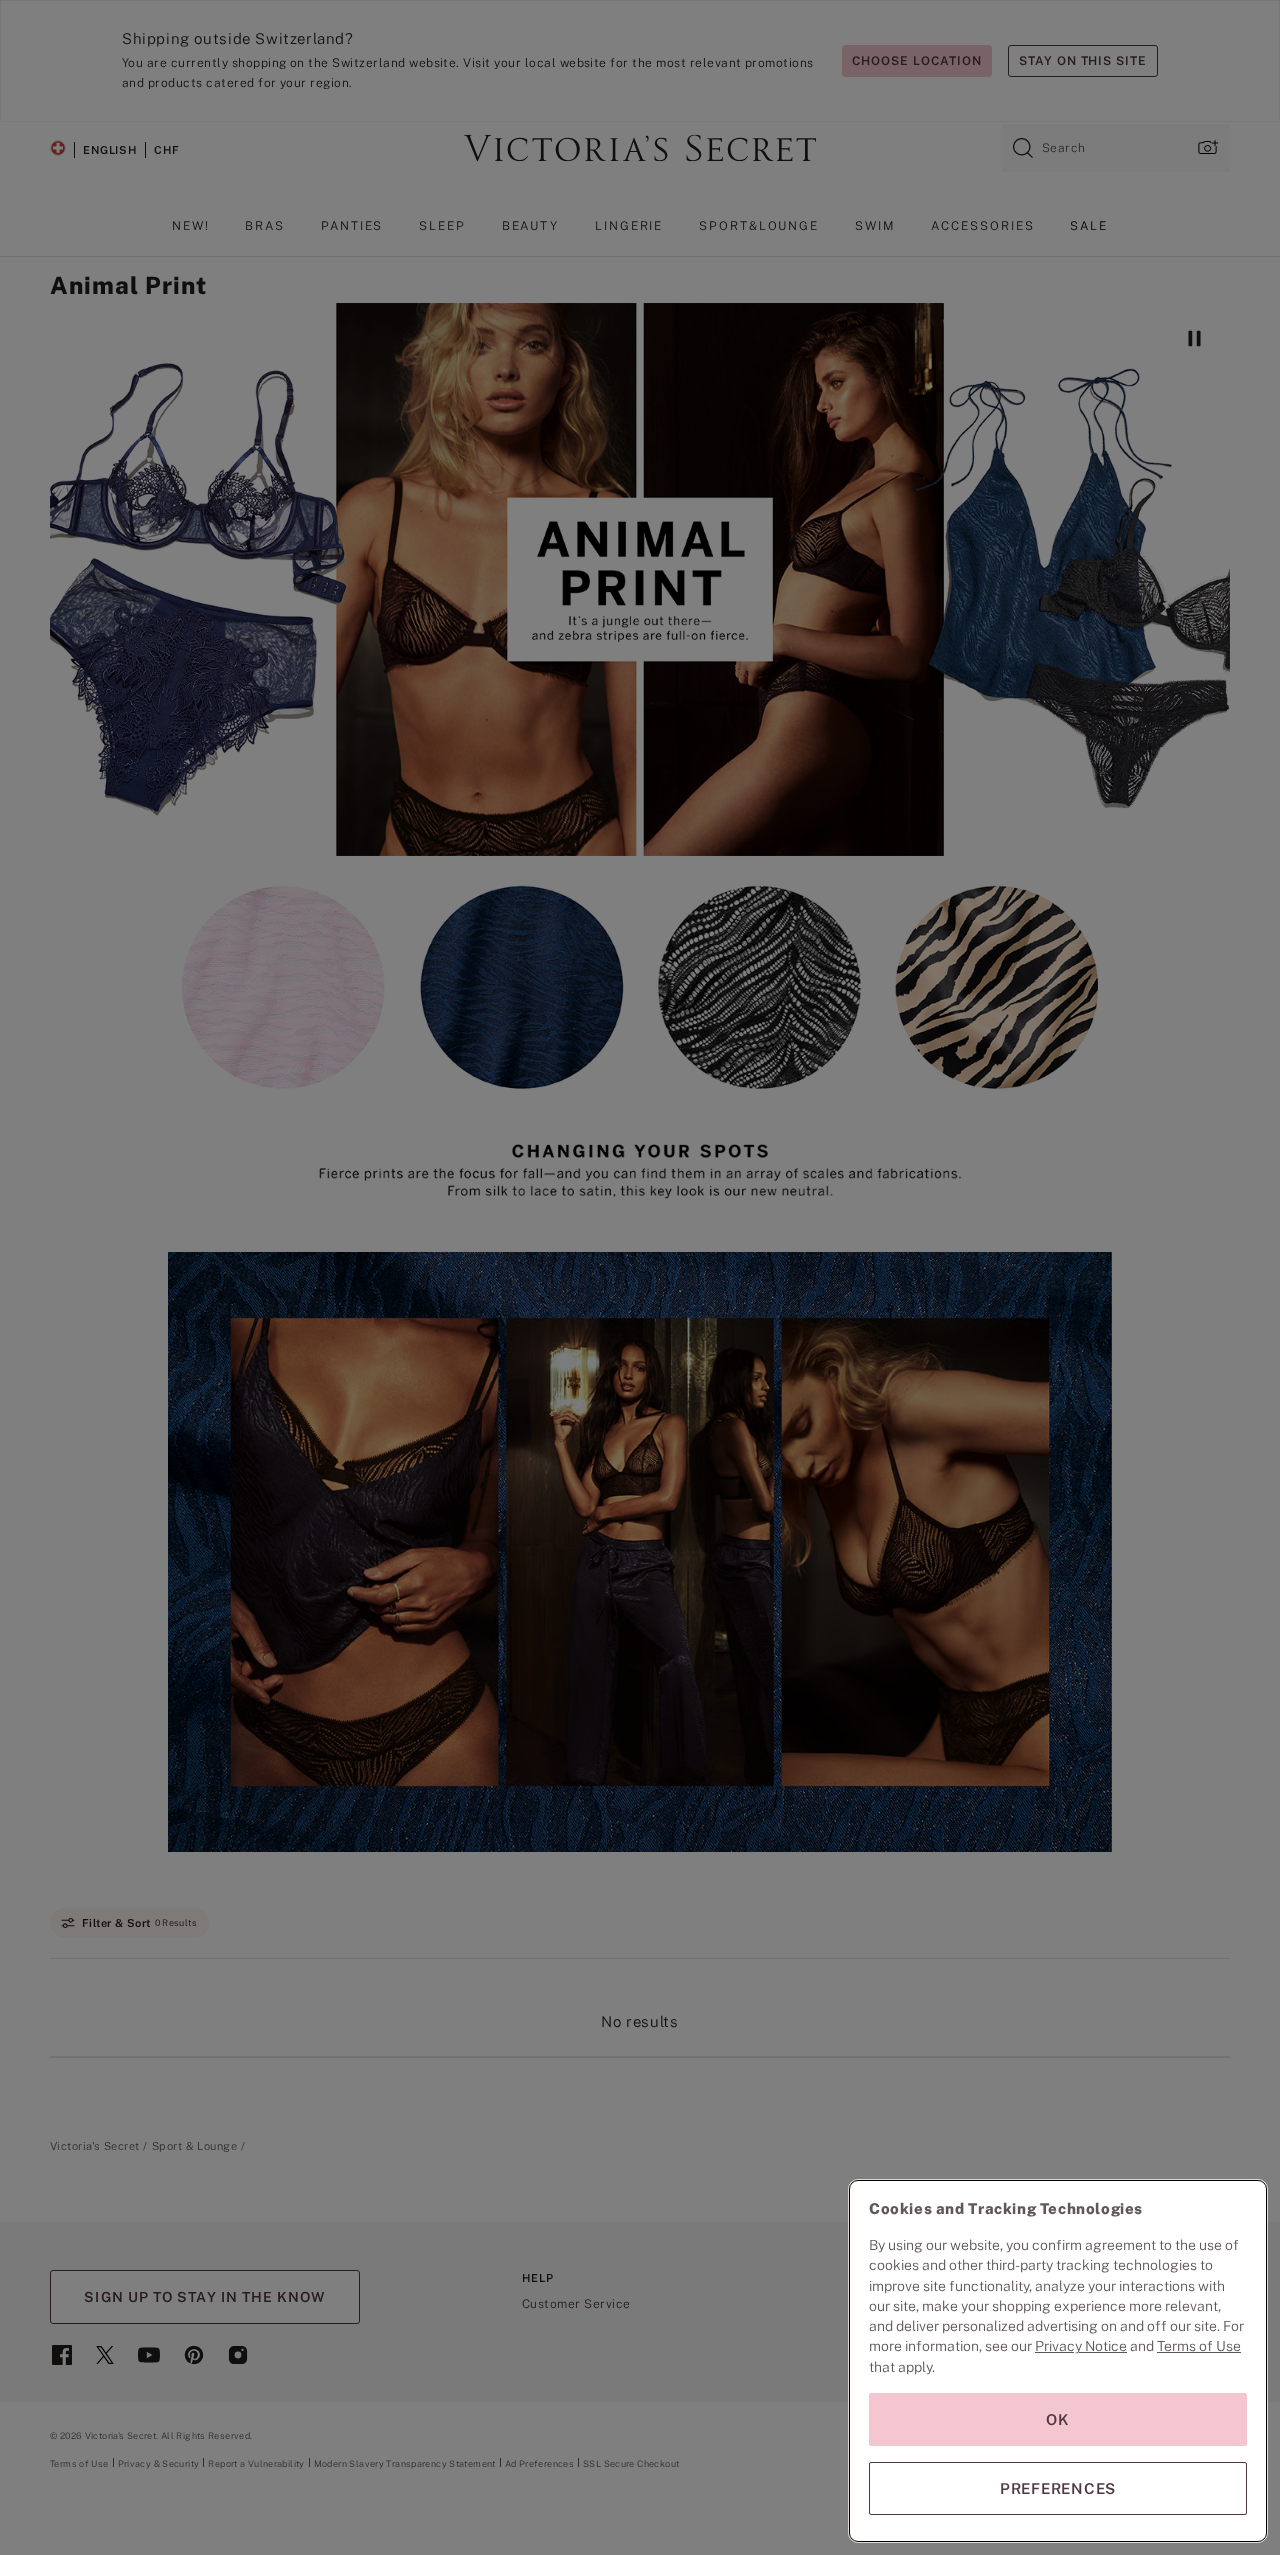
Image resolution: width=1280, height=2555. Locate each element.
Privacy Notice (1081, 2346)
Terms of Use (1199, 2346)
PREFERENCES (1058, 2488)
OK (1058, 2419)
